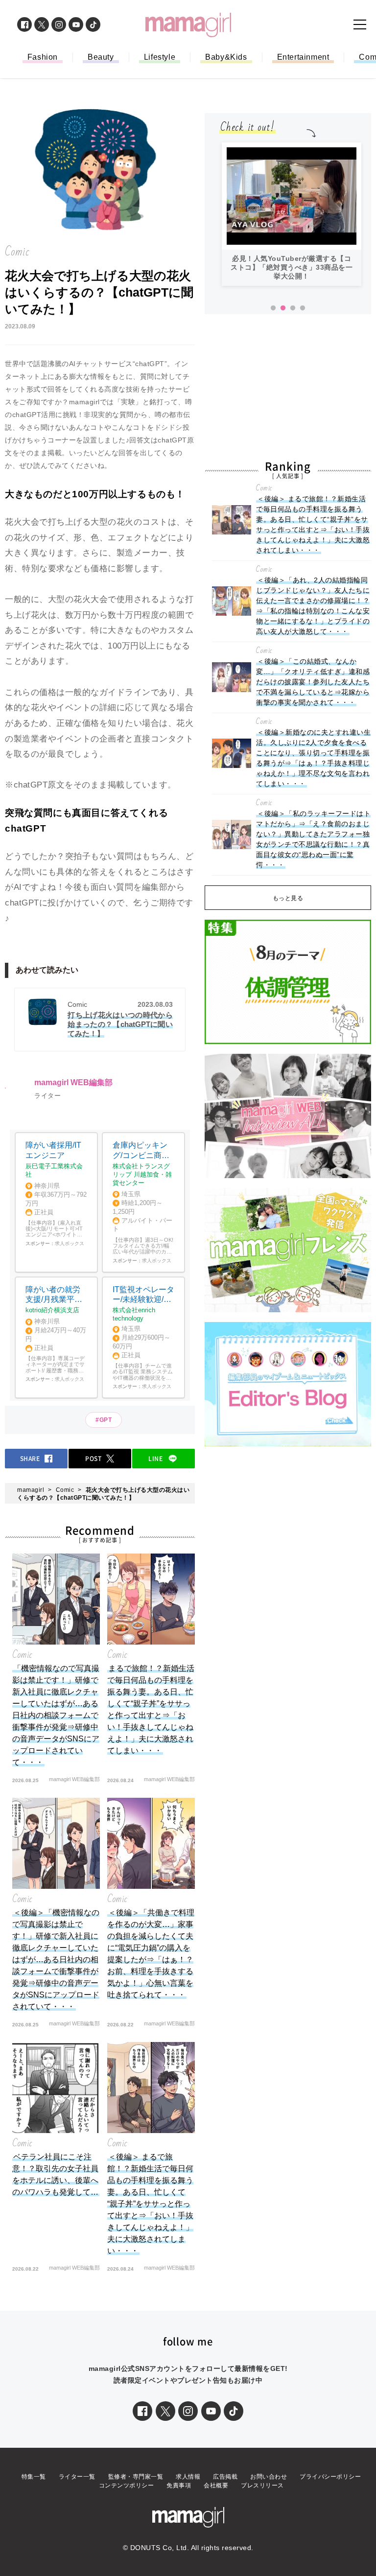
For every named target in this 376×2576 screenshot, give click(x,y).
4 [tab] (303, 308)
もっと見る (288, 898)
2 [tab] (283, 308)
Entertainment (303, 57)
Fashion (43, 57)
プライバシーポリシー (330, 2477)
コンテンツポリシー (127, 2485)
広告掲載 (225, 2477)
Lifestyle (160, 57)
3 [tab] (293, 308)
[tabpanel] (292, 214)
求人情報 (188, 2477)
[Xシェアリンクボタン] (165, 2411)
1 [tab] (273, 308)
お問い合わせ (269, 2477)
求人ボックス (70, 1243)
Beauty (101, 57)
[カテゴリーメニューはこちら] (360, 24)
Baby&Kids (226, 57)
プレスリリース (262, 2485)
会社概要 (216, 2485)
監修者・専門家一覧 (136, 2477)
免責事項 (179, 2485)
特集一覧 (34, 2477)
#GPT (104, 1420)
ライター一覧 (77, 2477)
